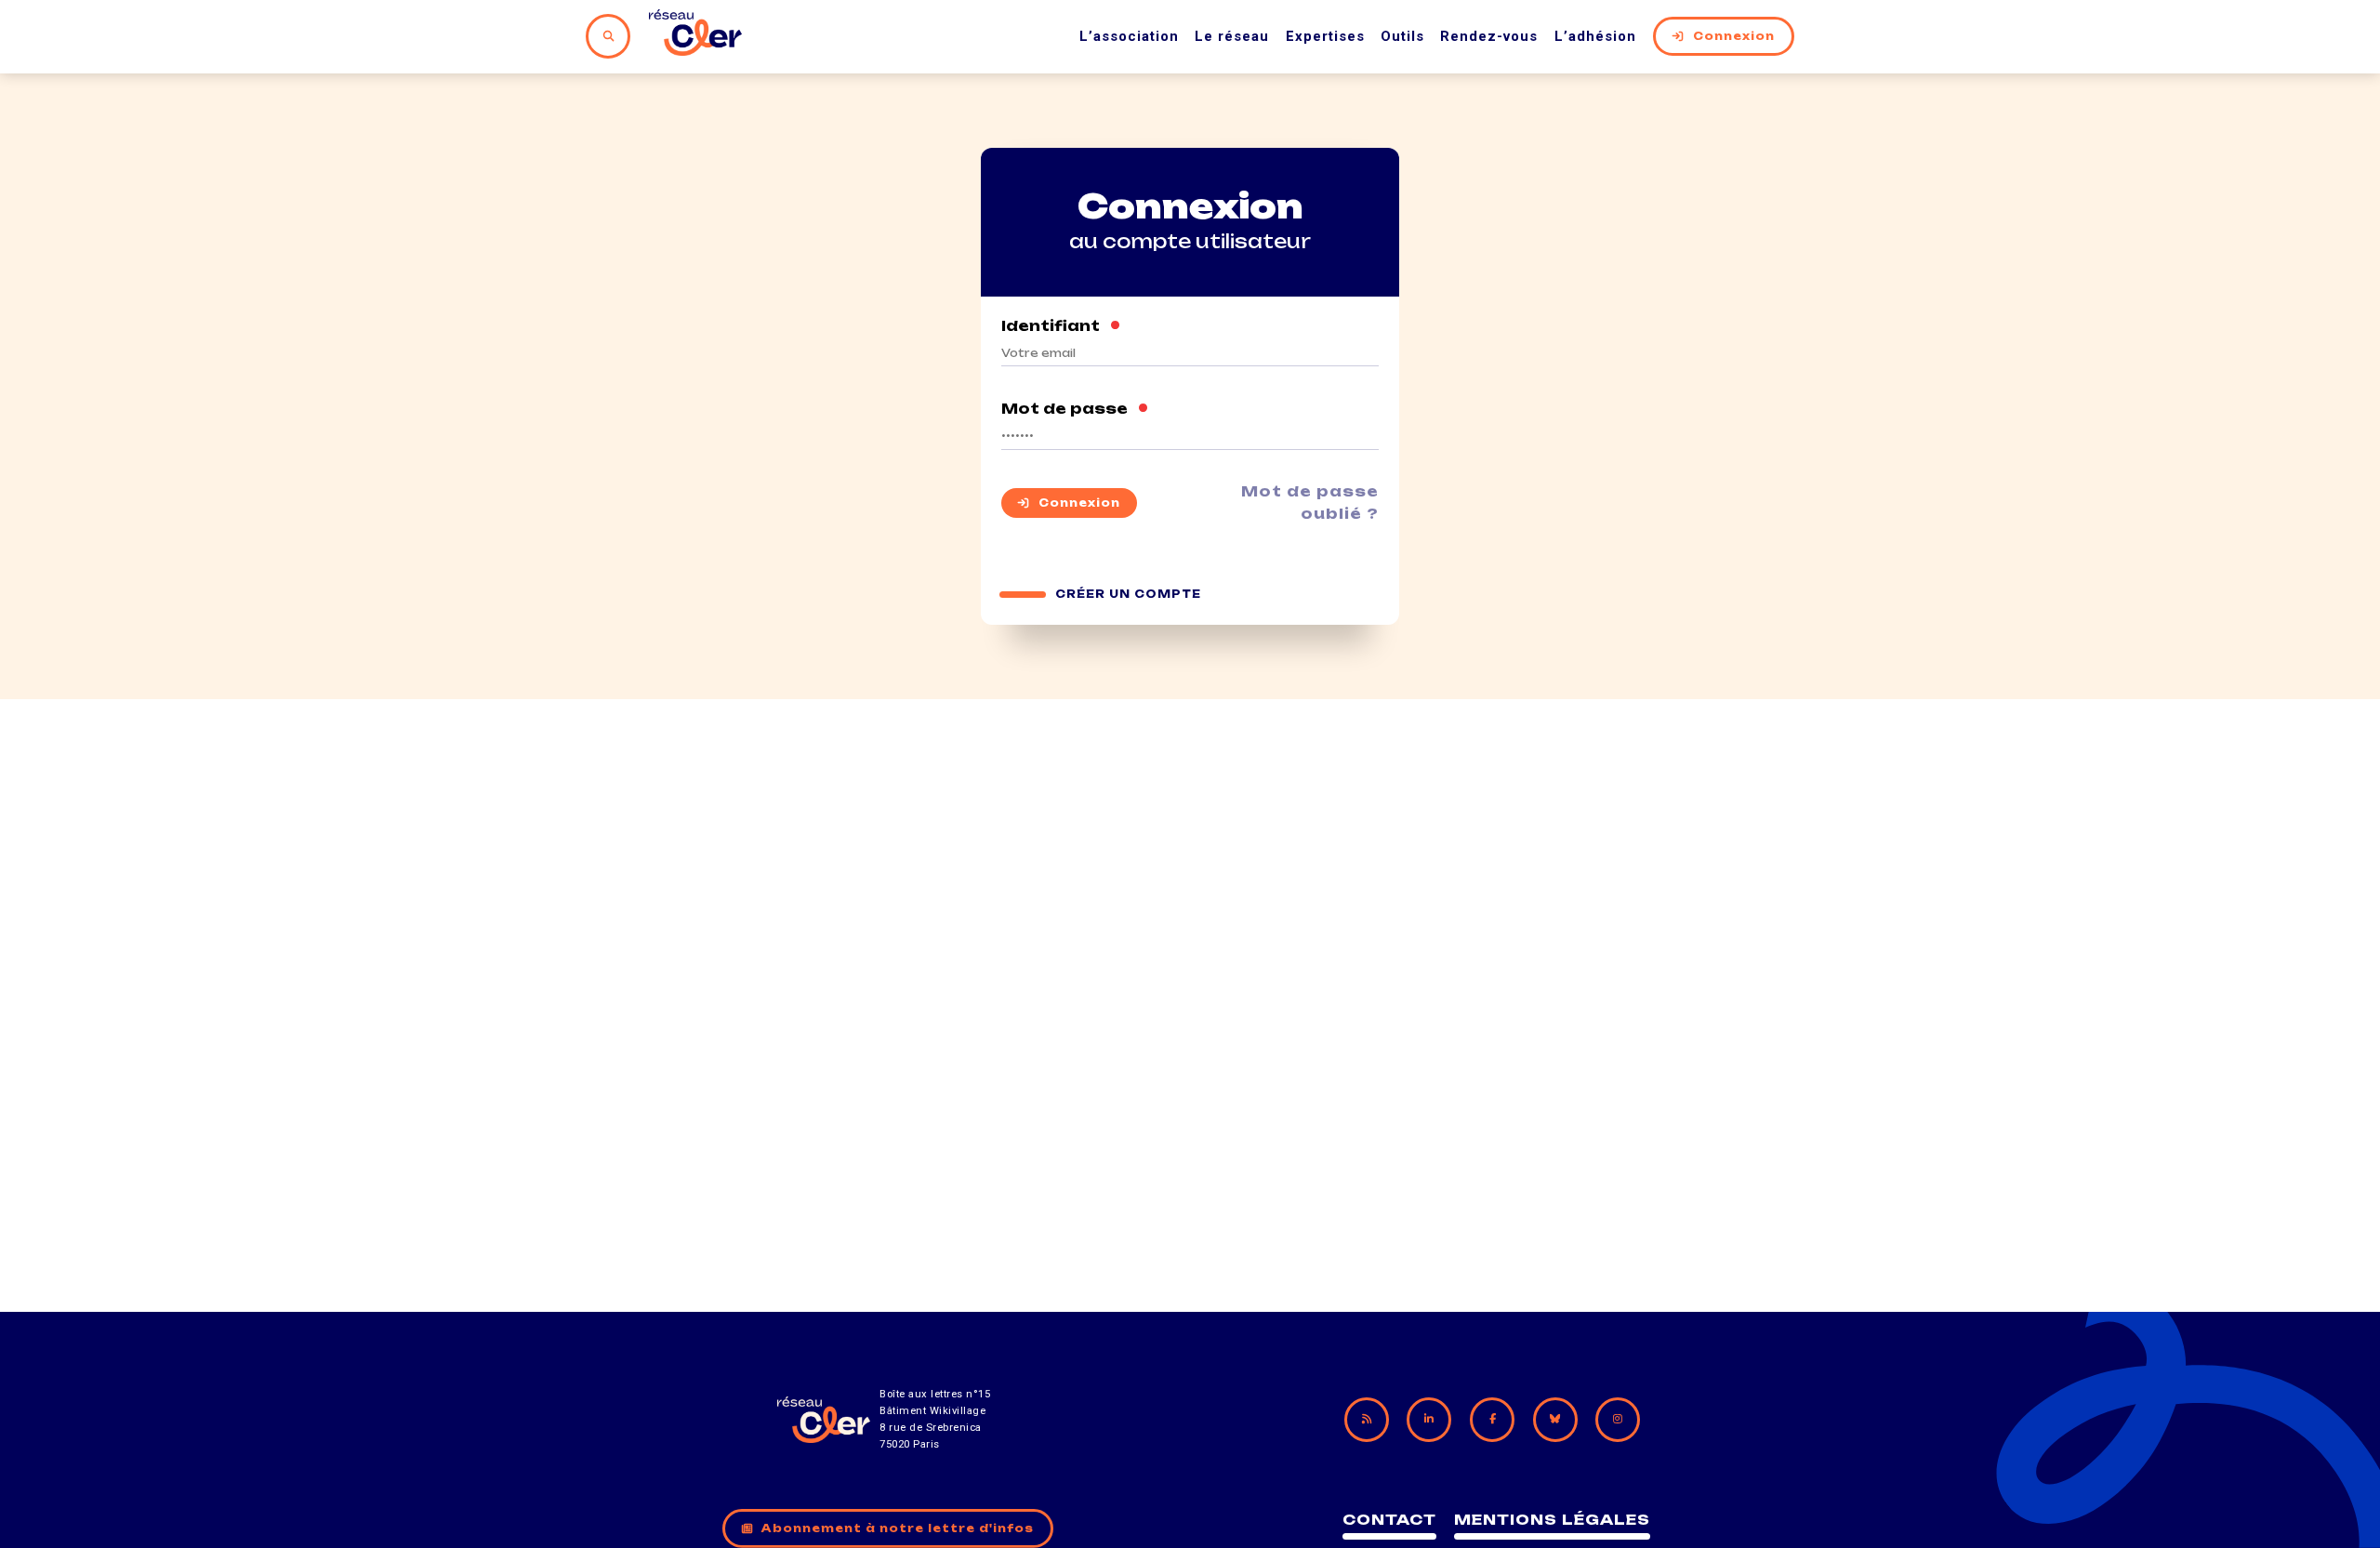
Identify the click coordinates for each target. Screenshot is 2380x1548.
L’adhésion (1595, 36)
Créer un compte (1128, 594)
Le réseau (1232, 36)
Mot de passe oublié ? (1310, 503)
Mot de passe (1075, 409)
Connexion (1734, 36)
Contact (1389, 1520)
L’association (1129, 36)
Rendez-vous (1489, 36)
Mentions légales (1552, 1520)
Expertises (1325, 36)
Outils (1402, 36)
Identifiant (1061, 326)
